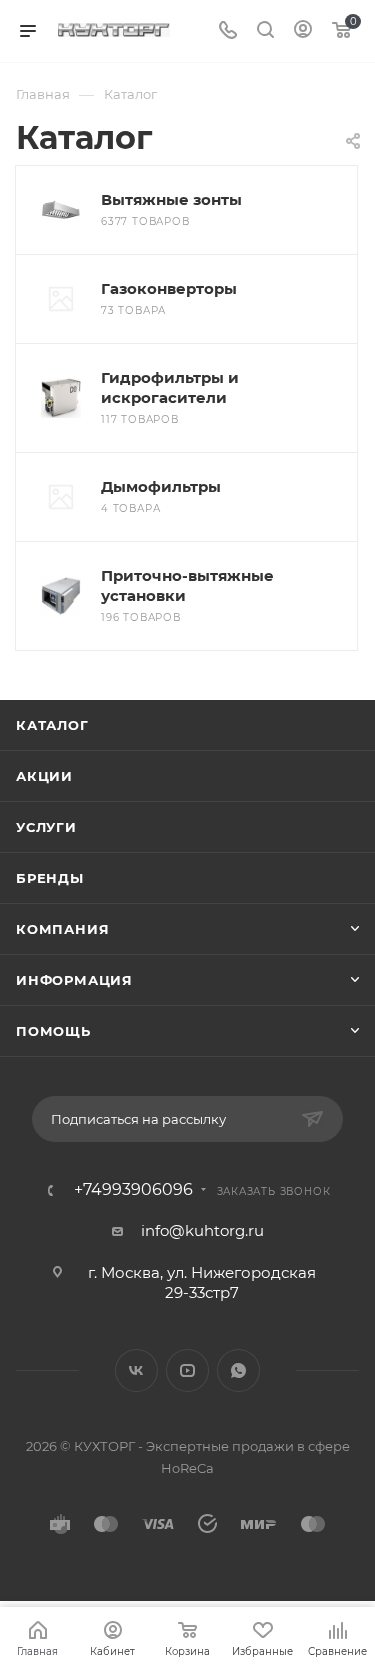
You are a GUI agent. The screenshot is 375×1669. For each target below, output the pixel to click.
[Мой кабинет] (303, 31)
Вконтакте (136, 1370)
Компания (62, 929)
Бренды (50, 878)
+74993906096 (133, 1190)
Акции (44, 776)
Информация (74, 980)
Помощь (53, 1031)
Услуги (46, 827)
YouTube (187, 1370)
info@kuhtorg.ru (202, 1230)
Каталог (52, 725)
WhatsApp (238, 1370)
